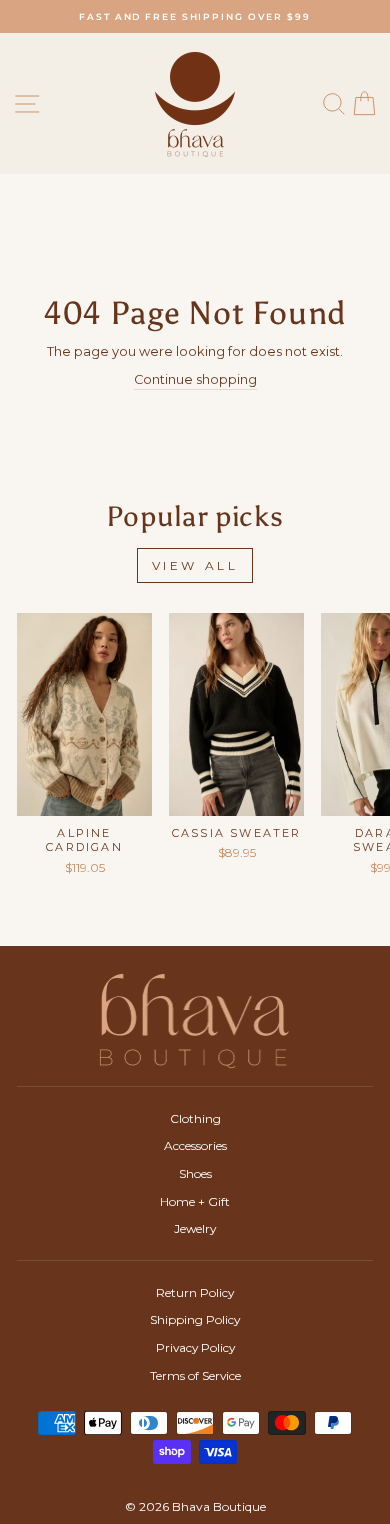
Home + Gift (195, 1201)
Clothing (195, 1118)
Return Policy (195, 1292)
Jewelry (195, 1228)
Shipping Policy (195, 1319)
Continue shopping (195, 379)
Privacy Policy (195, 1347)
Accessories (195, 1145)
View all (195, 565)
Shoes (195, 1173)
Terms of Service (195, 1375)
